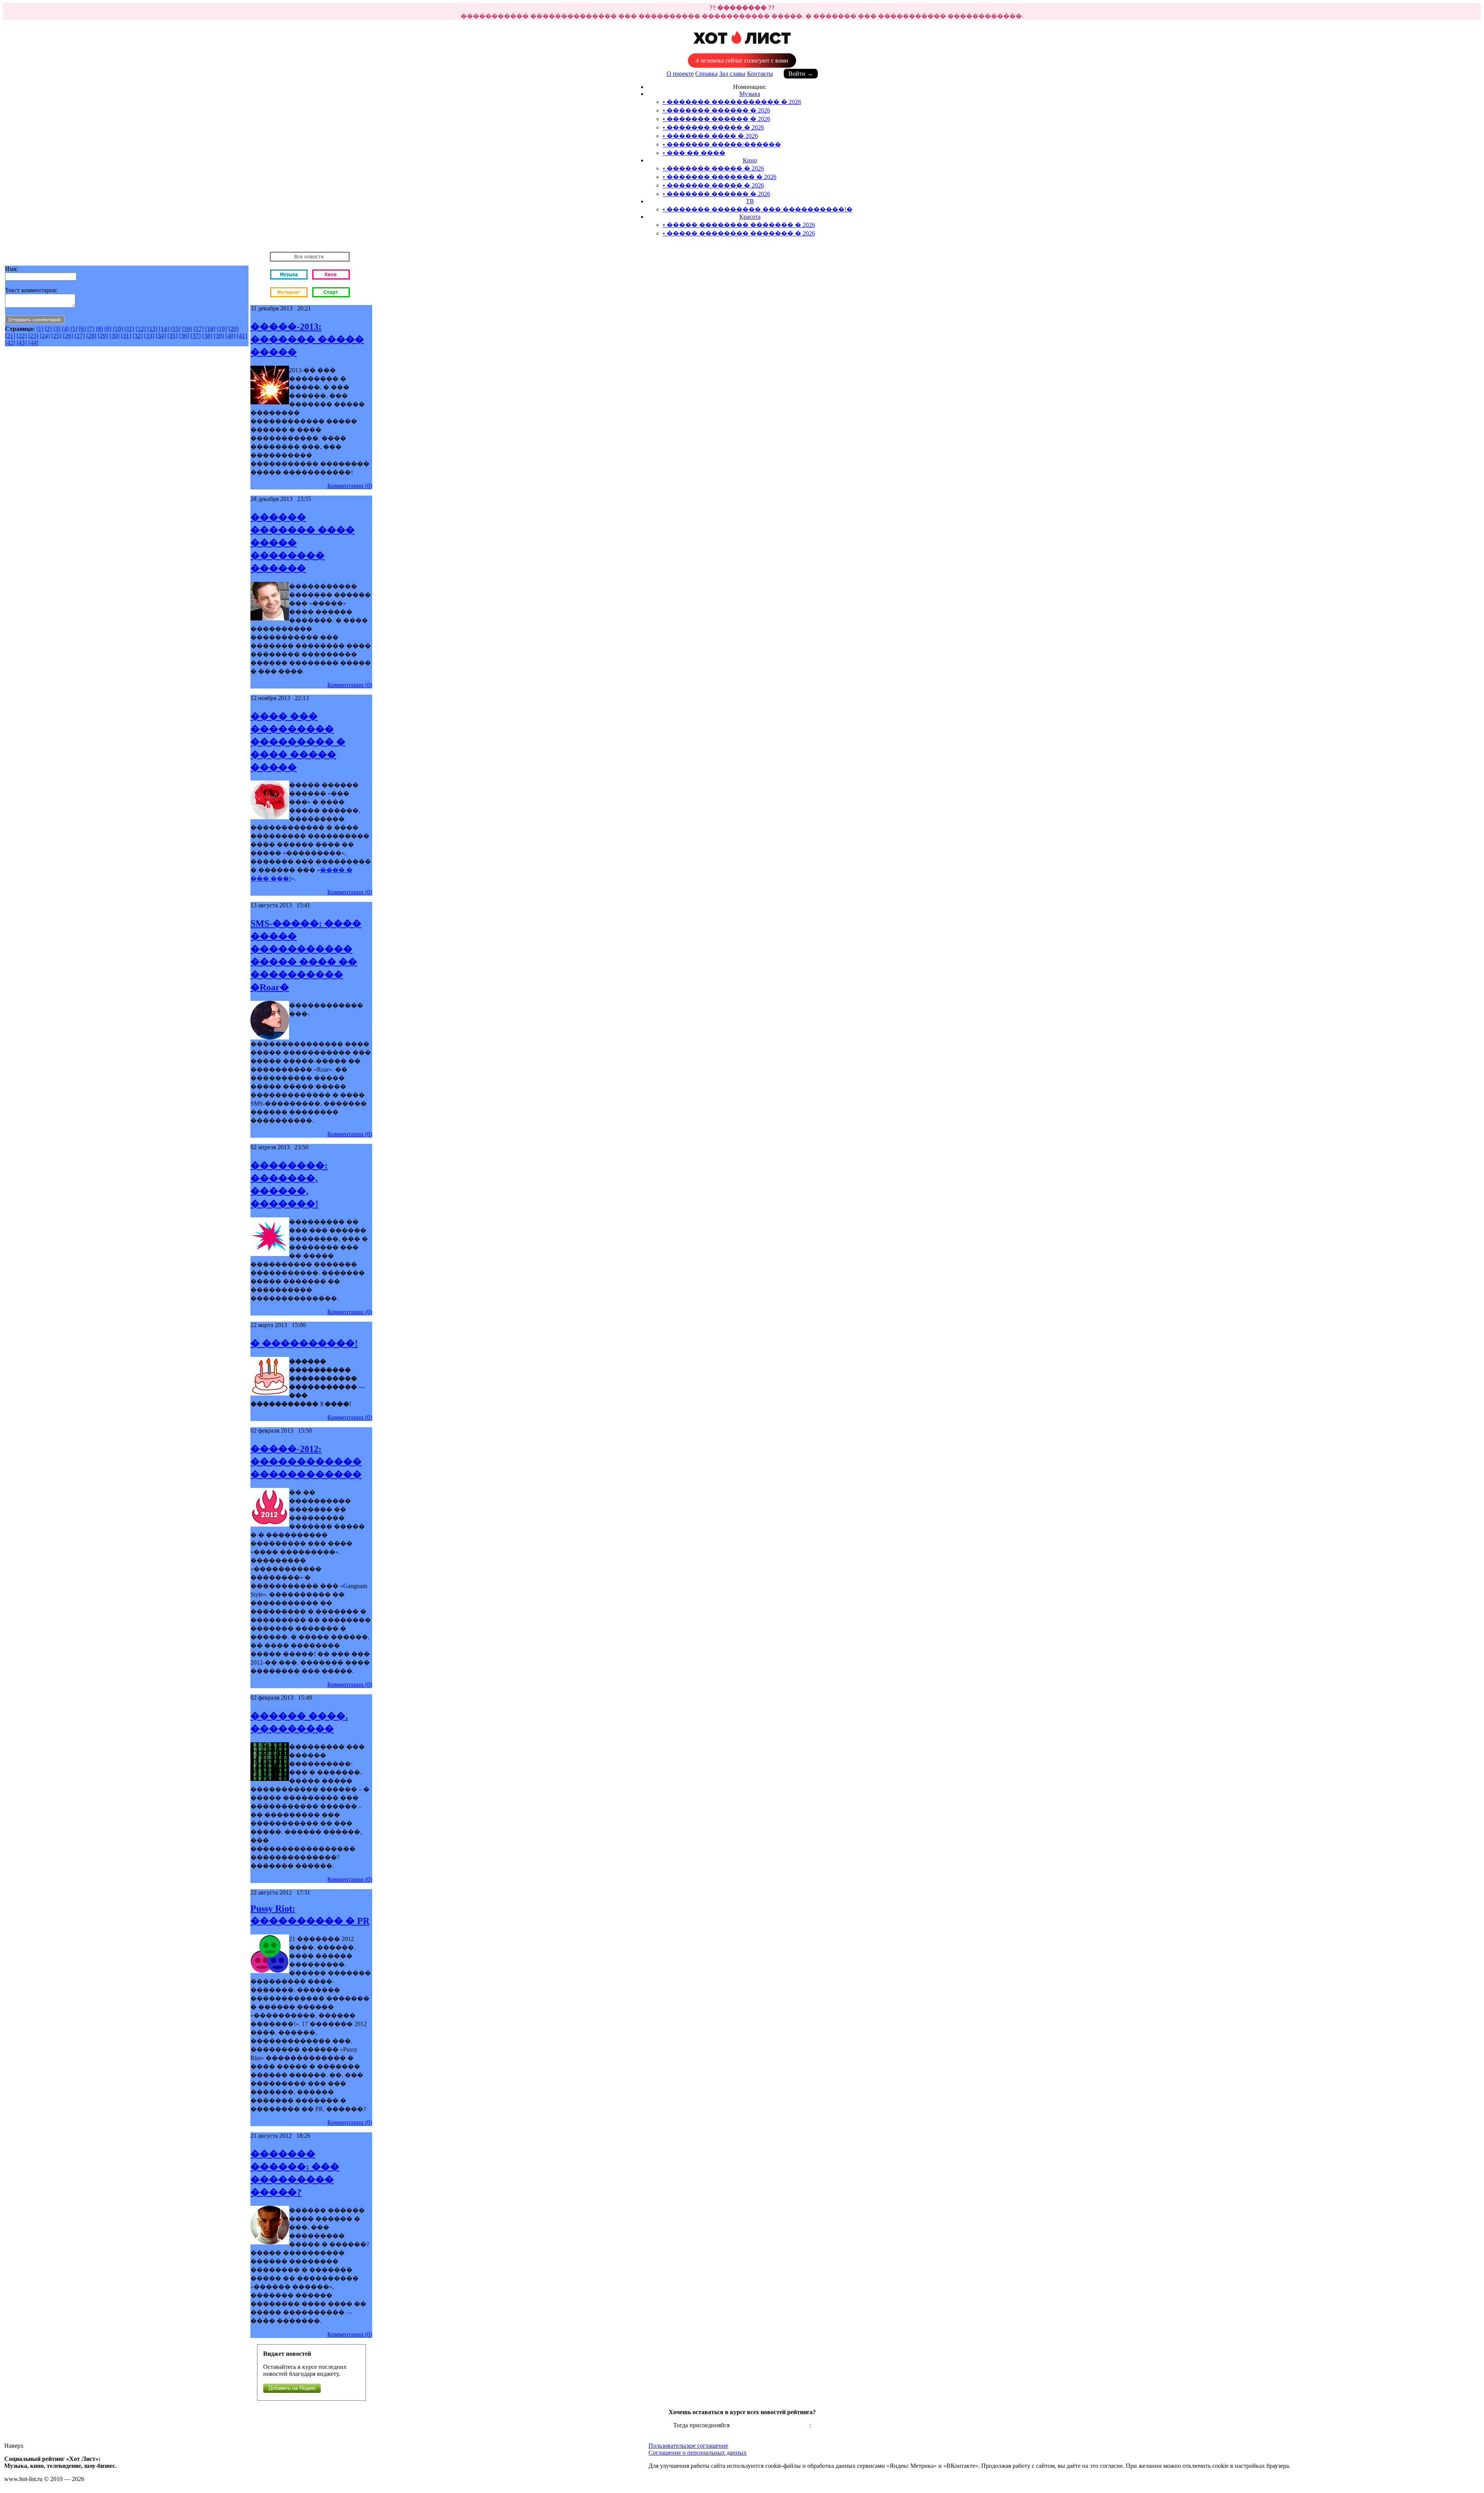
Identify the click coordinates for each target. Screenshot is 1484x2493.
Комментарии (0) (350, 486)
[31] (126, 336)
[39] (219, 336)
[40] (230, 336)
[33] (149, 336)
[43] (22, 343)
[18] (210, 329)
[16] (187, 329)
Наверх (14, 2446)
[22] (22, 336)
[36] (184, 336)
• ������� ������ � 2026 (716, 110)
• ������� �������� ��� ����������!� (758, 209)
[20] (233, 329)
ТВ (750, 201)
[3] (57, 329)
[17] (199, 329)
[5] (74, 329)
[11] (129, 329)
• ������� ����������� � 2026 (732, 102)
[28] (91, 336)
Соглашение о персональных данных (698, 2453)
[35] (172, 336)
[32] (138, 336)
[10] (118, 329)
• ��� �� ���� (694, 153)
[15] (175, 329)
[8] (99, 329)
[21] (10, 336)
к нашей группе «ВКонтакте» (770, 2425)
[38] (207, 336)
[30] (114, 336)
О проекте (680, 74)
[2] (48, 329)
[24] (45, 336)
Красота (750, 217)
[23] (33, 336)
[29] (103, 336)
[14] (164, 329)
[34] (161, 336)
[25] (56, 336)
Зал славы (732, 74)
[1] (40, 329)
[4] (65, 329)
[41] (242, 336)
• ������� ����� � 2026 (713, 127)
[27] (80, 336)
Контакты (760, 74)
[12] (141, 329)
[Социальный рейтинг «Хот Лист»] (742, 47)
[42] (10, 343)
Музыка (750, 94)
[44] (33, 343)
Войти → (801, 74)
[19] (222, 329)
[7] (91, 329)
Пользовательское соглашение (688, 2446)
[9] (108, 329)
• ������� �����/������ (722, 144)
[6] (82, 329)
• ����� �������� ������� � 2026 (739, 225)
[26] (68, 336)
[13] (152, 329)
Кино (750, 160)
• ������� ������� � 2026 (720, 177)
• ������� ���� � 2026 (710, 136)
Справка (706, 74)
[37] (196, 336)
